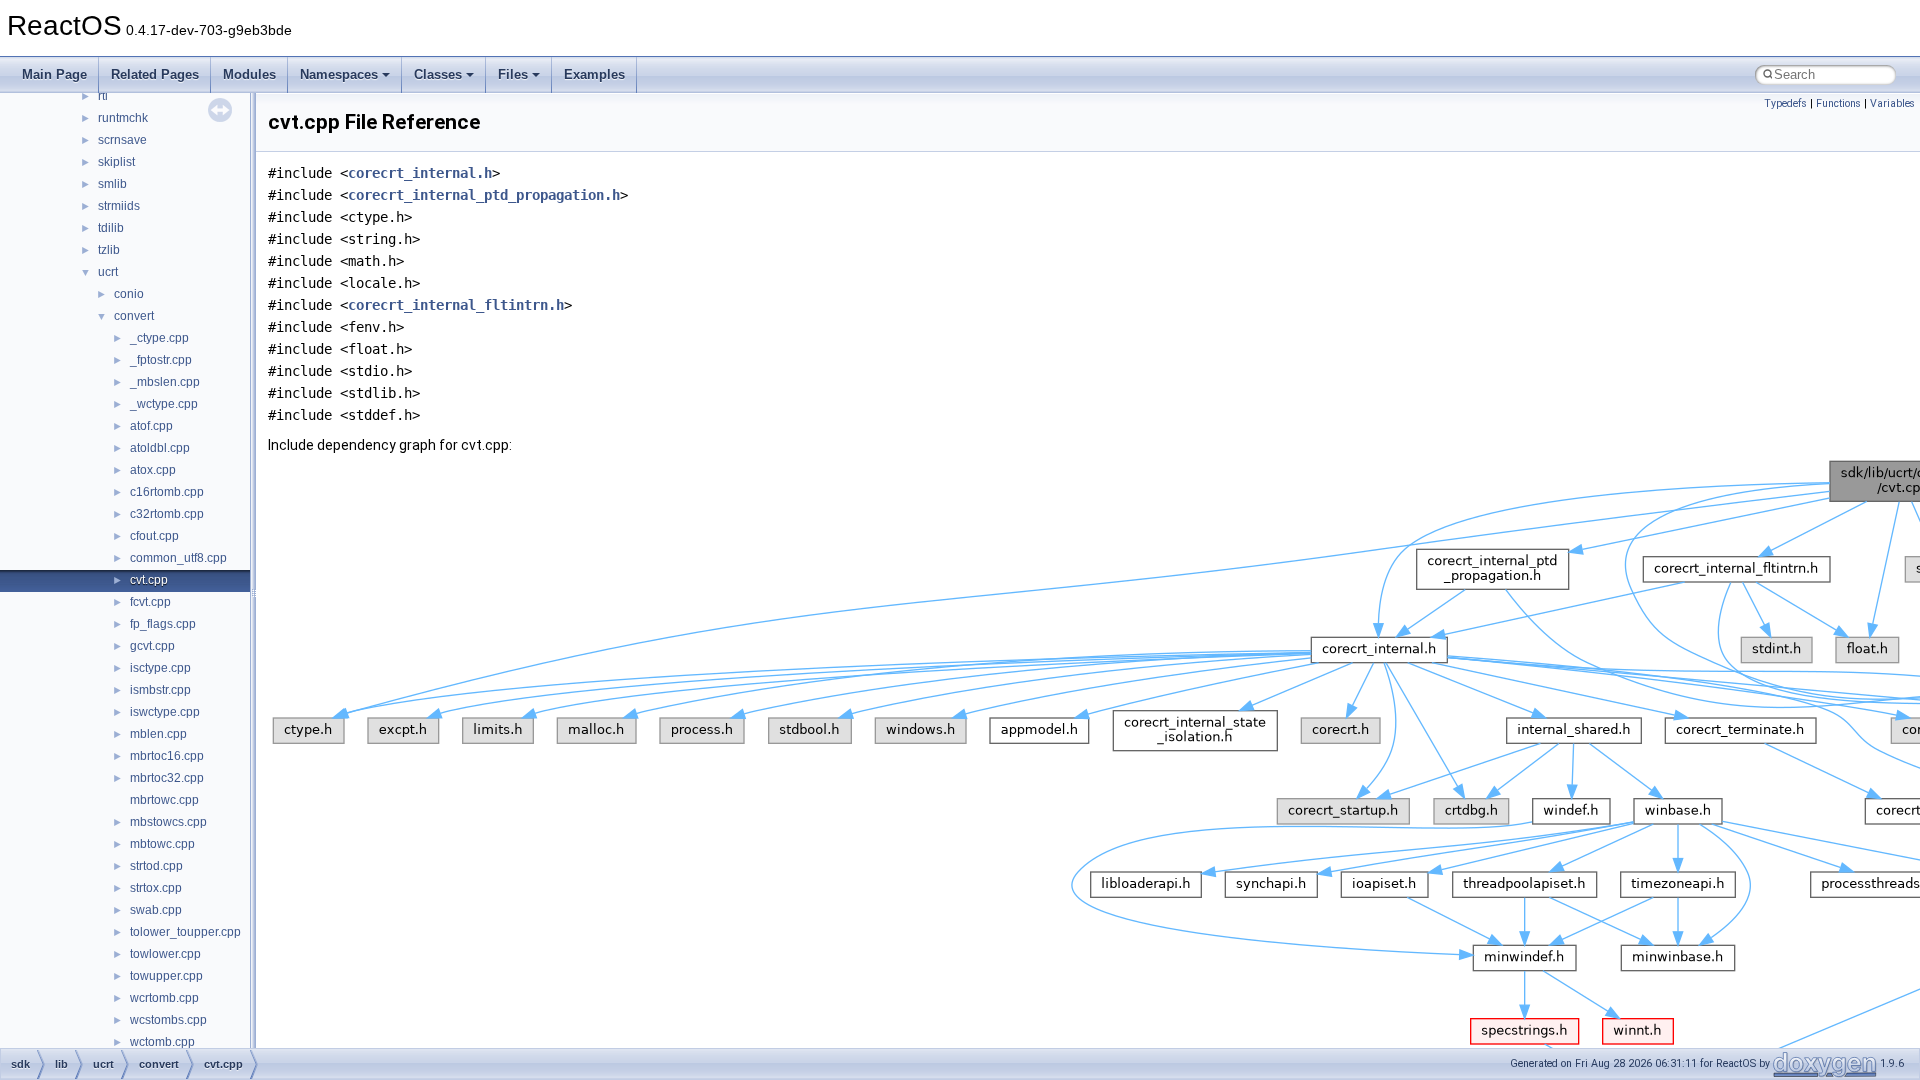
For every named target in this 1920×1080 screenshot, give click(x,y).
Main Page (54, 74)
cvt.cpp (149, 580)
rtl (103, 96)
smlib (112, 184)
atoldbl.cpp (160, 448)
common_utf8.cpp (178, 558)
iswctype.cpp (165, 712)
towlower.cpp (165, 954)
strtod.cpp (156, 866)
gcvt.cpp (152, 646)
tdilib (111, 228)
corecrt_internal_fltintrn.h (456, 305)
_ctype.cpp (159, 338)
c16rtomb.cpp (167, 492)
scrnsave (122, 140)
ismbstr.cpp (160, 690)
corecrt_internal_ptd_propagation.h (484, 195)
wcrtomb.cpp (164, 998)
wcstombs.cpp (168, 1020)
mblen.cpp (158, 734)
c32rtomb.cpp (167, 514)
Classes (438, 74)
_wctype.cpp (164, 404)
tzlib (109, 250)
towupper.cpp (166, 976)
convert (134, 316)
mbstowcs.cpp (168, 822)
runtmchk (123, 118)
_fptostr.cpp (161, 360)
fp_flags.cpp (163, 624)
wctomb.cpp (162, 1042)
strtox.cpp (156, 888)
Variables (1892, 103)
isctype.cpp (160, 668)
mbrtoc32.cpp (167, 778)
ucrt (108, 272)
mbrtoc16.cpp (167, 756)
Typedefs (1785, 103)
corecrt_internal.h (420, 173)
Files (513, 74)
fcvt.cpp (150, 602)
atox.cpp (153, 470)
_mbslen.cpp (165, 382)
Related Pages (155, 74)
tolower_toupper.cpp (185, 932)
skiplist (116, 162)
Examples (594, 74)
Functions (1838, 103)
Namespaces (339, 74)
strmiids (119, 206)
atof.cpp (151, 426)
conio (129, 294)
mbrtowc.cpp (164, 800)
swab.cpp (156, 910)
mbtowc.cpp (162, 844)
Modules (249, 74)
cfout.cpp (154, 536)
